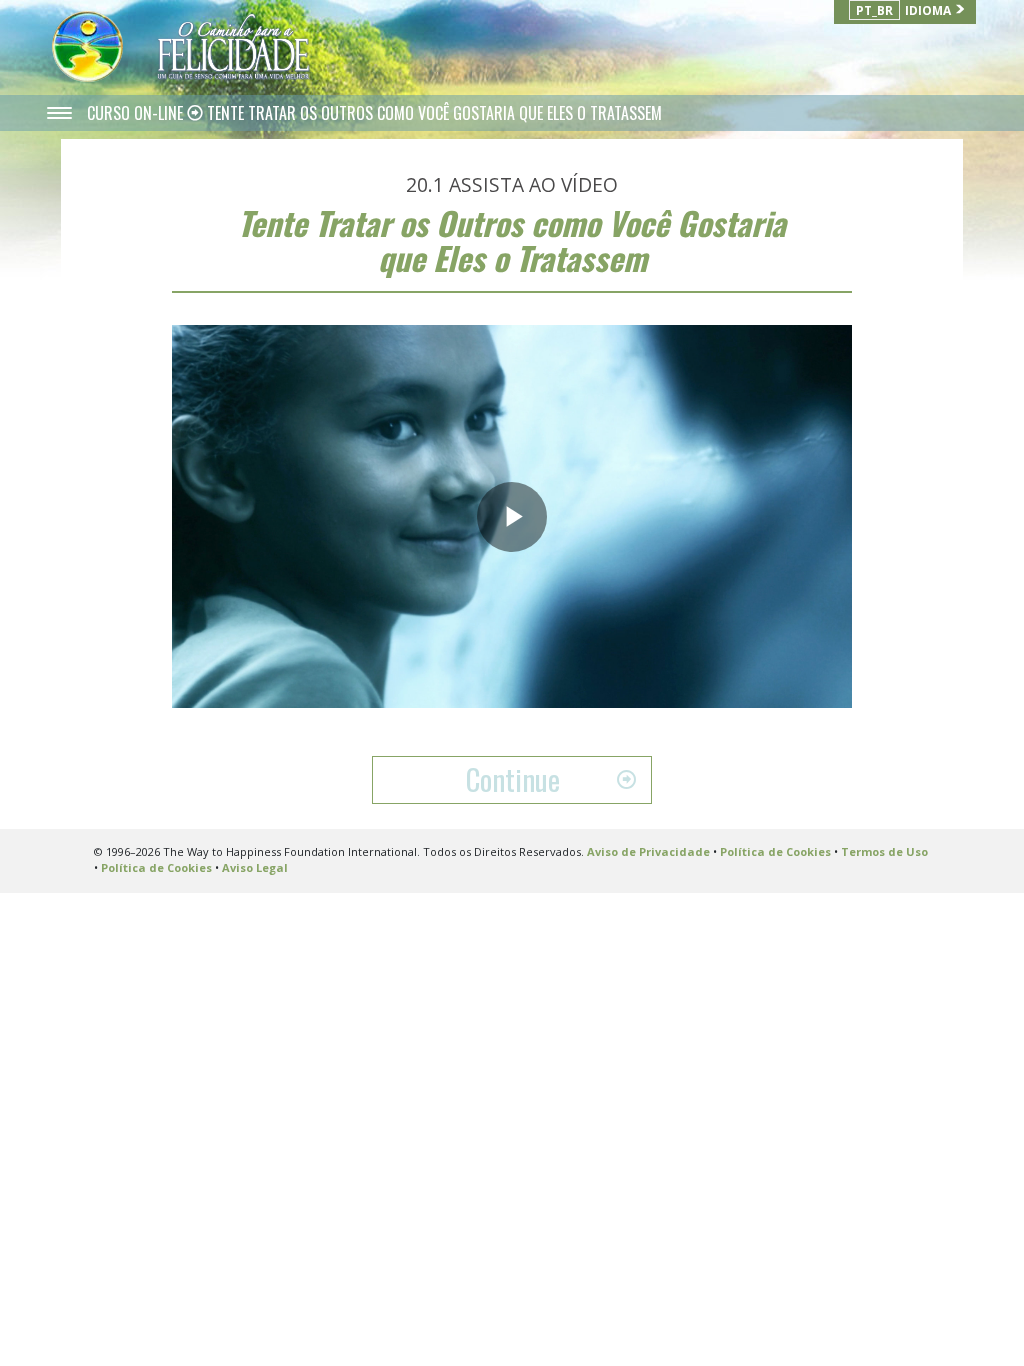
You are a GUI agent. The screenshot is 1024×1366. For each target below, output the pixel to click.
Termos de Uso (884, 851)
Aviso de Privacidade (648, 851)
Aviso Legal (255, 867)
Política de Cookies (775, 851)
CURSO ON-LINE (137, 113)
